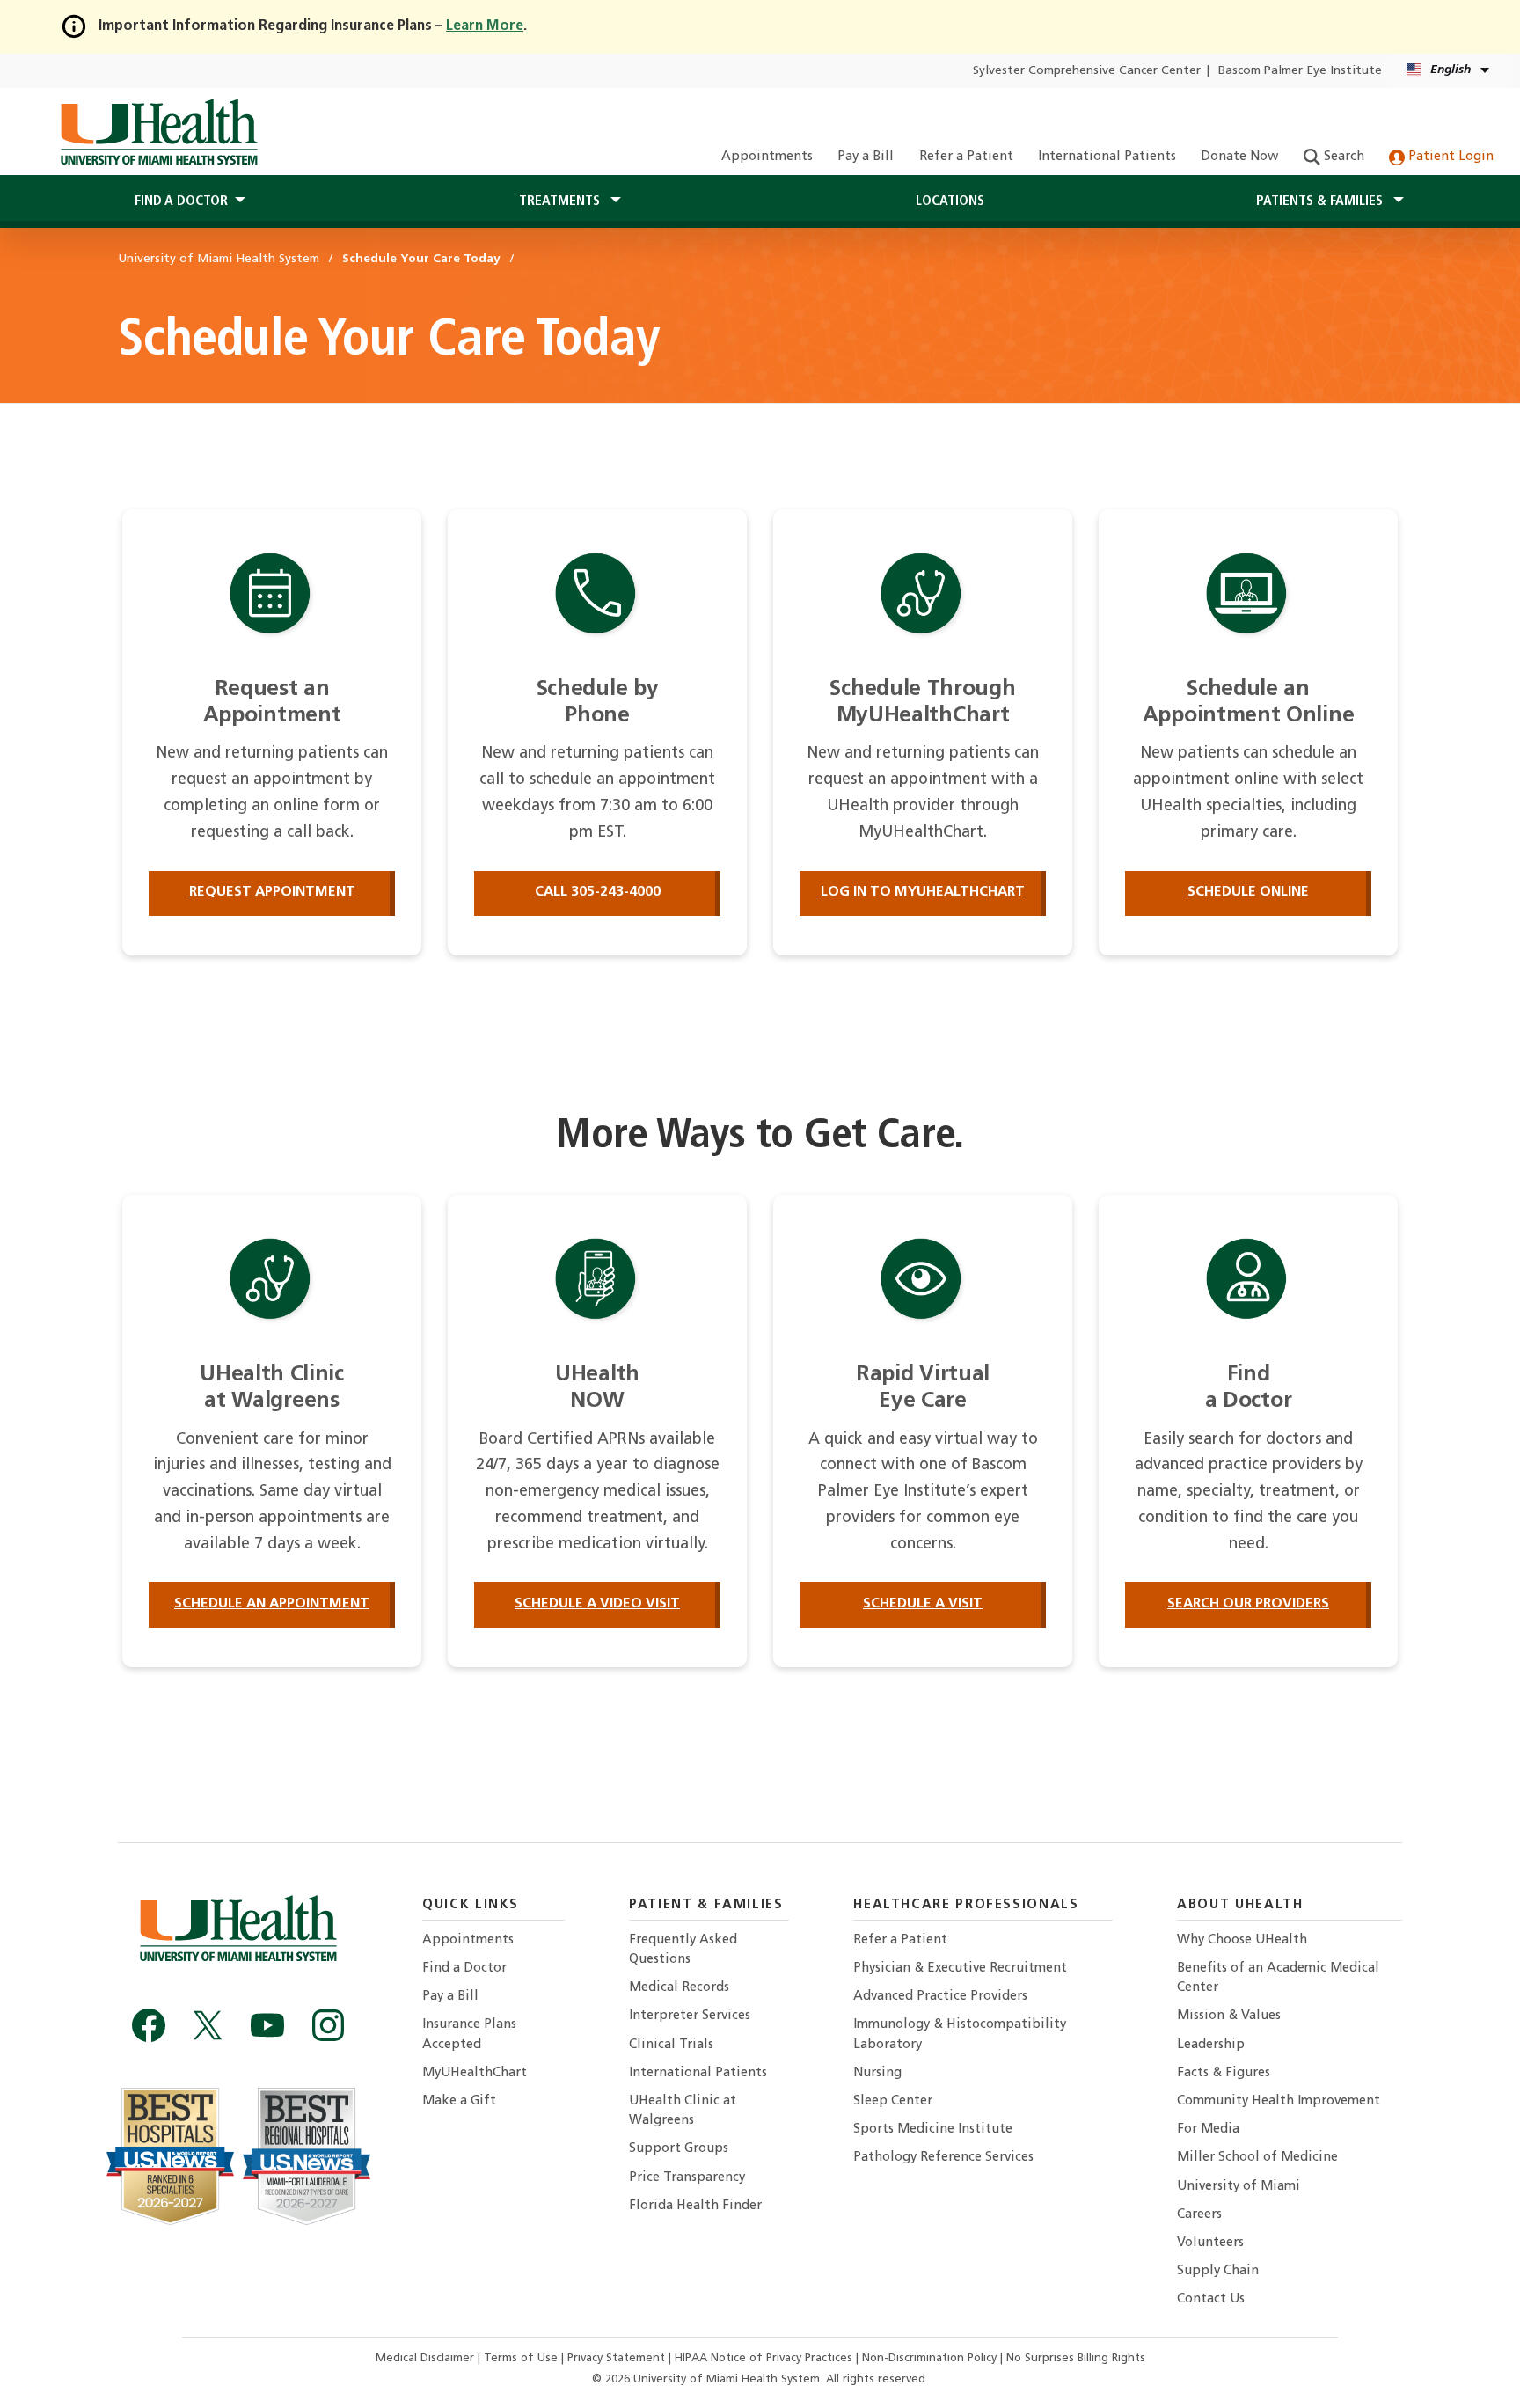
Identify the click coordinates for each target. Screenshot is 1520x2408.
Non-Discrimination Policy (929, 2358)
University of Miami (1239, 2187)
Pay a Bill (866, 157)
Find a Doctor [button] (181, 201)
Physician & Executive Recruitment (960, 1969)
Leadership (1211, 2045)
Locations (950, 201)
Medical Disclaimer (427, 2358)
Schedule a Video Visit (597, 1604)
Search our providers (1248, 1604)
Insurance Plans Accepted (469, 2035)
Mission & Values (1229, 2016)
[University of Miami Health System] (159, 132)
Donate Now (1239, 157)
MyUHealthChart (475, 2073)
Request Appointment (272, 892)
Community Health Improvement (1279, 2101)
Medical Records (679, 1988)
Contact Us (1211, 2299)
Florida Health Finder (695, 2206)
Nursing (877, 2073)
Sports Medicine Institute (933, 2130)
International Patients (1107, 157)
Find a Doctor (464, 1969)
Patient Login (1449, 157)
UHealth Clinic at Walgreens (683, 2111)
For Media (1208, 2130)
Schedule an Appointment (272, 1604)
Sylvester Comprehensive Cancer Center (1087, 71)
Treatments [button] (561, 201)
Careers (1199, 2215)
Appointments (767, 157)
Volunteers (1210, 2243)
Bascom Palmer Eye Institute (1300, 71)
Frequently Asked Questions (683, 1950)
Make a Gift (459, 2101)
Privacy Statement (618, 2358)
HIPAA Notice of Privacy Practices (764, 2358)
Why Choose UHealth (1242, 1940)
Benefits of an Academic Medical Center (1278, 1978)
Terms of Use (522, 2358)
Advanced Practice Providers (940, 1997)
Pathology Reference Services (943, 2158)
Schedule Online (1248, 892)
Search (1342, 157)
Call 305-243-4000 (598, 892)
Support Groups (679, 2149)
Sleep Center (893, 2101)
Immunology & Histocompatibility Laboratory (960, 2035)
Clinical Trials (671, 2045)
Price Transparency (687, 2178)
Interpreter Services (690, 2016)
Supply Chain (1218, 2271)
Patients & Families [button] (1321, 201)
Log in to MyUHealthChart (923, 892)
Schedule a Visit (923, 1604)
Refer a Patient (966, 157)
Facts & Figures (1224, 2073)
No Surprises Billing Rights (1076, 2358)
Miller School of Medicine (1257, 2158)
